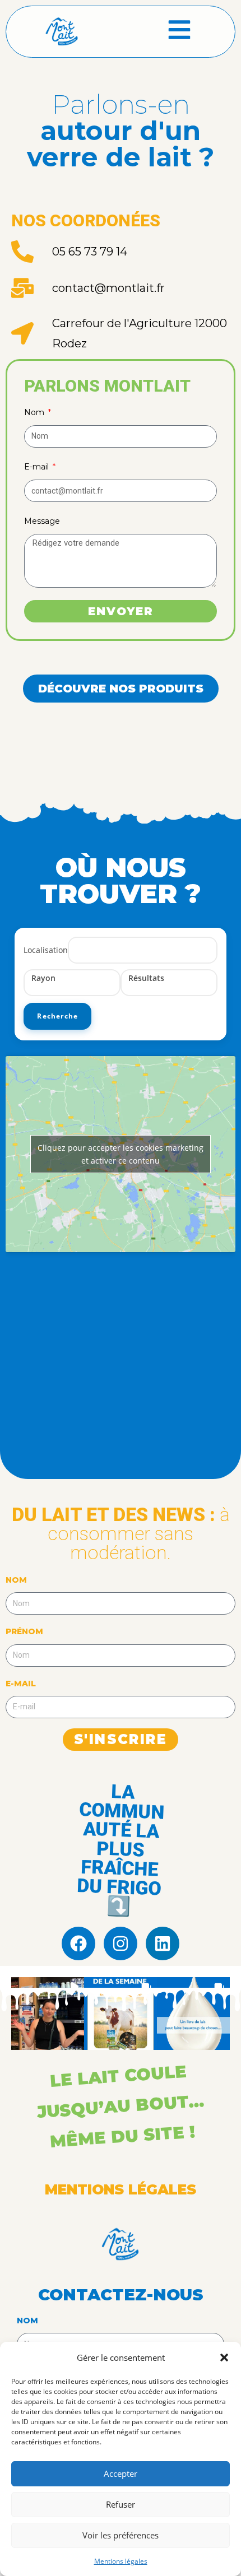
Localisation (46, 950)
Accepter (121, 2473)
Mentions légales (121, 2561)
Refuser (121, 2504)
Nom (35, 412)
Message (42, 521)
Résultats (146, 978)
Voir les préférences (121, 2535)
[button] (224, 2358)
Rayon (43, 978)
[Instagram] (121, 1943)
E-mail (38, 467)
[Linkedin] (163, 1943)
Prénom (24, 1631)
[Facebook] (78, 1943)
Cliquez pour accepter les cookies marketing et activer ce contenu (121, 1154)
